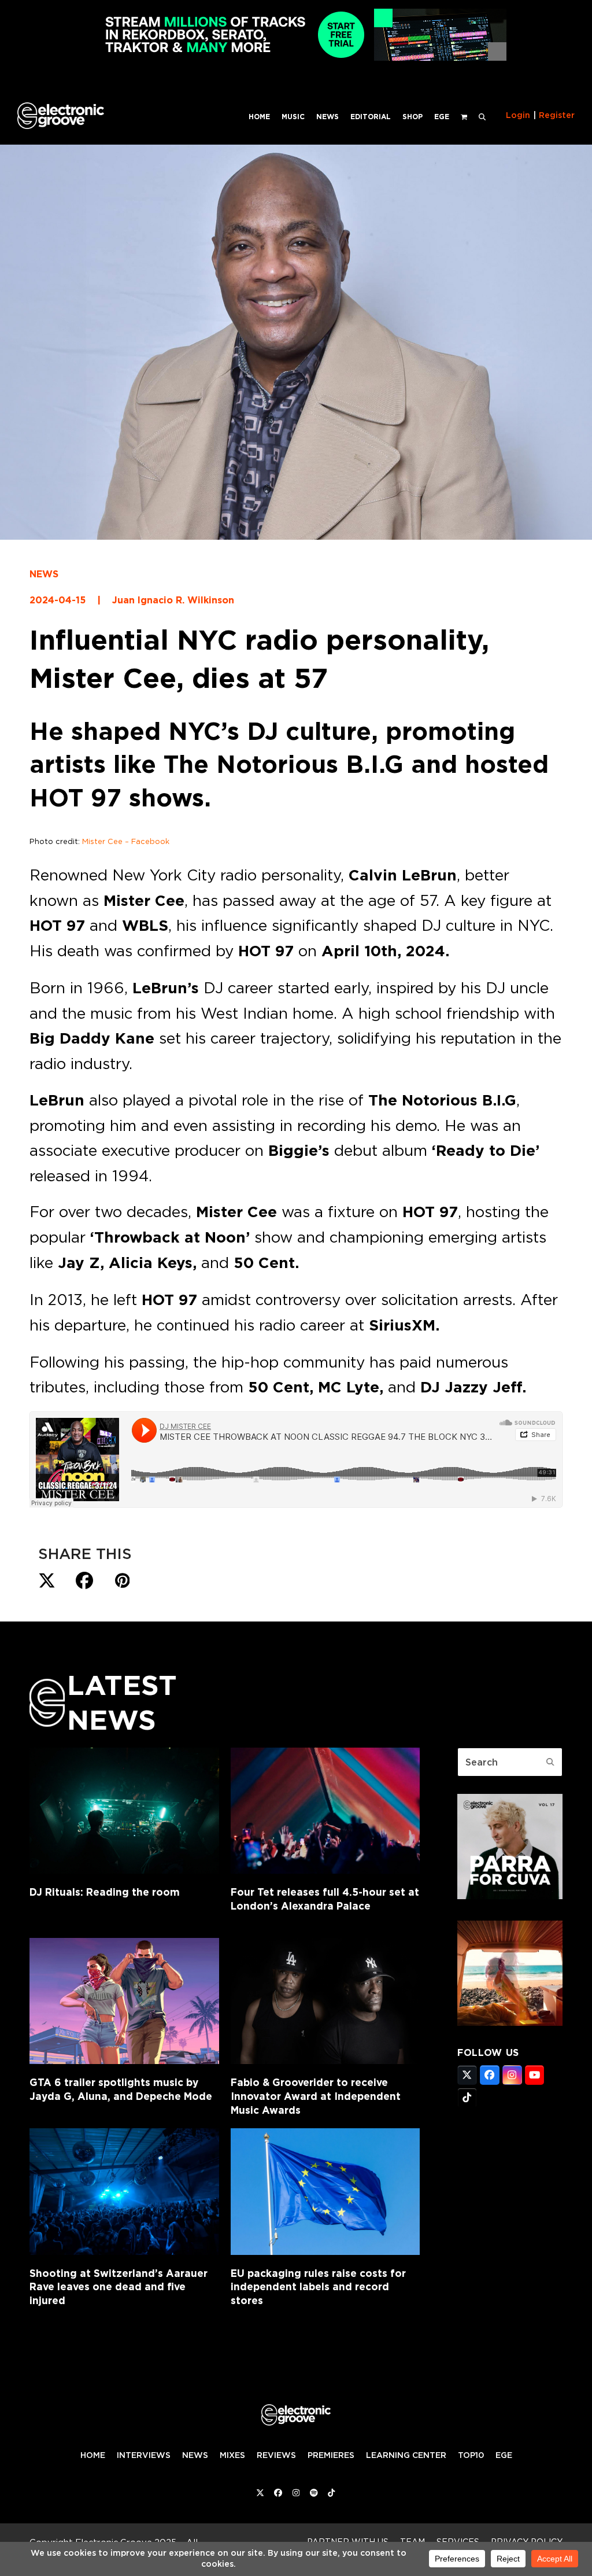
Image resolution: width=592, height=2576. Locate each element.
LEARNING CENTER (406, 2455)
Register (557, 115)
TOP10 (471, 2455)
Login (518, 115)
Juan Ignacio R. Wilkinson (173, 600)
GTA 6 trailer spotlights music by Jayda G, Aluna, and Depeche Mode (121, 2089)
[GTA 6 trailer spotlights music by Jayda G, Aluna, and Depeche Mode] (124, 2001)
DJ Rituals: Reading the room (105, 1892)
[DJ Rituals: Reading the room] (124, 1811)
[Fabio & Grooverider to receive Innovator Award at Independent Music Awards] (325, 2001)
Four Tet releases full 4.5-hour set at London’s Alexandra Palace (325, 1899)
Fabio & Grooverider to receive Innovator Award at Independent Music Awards (316, 2096)
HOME (93, 2455)
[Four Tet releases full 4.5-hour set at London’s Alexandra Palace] (325, 1811)
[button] (482, 116)
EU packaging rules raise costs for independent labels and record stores (318, 2287)
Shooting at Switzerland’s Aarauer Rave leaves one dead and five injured (119, 2287)
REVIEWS (276, 2455)
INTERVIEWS (144, 2455)
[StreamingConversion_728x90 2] (296, 58)
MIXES (232, 2455)
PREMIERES (331, 2455)
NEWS (44, 574)
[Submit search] (550, 1762)
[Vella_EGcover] (510, 2022)
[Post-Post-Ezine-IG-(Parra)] (510, 1896)
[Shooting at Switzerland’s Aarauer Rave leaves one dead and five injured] (124, 2191)
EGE (504, 2455)
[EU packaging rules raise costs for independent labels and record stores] (325, 2191)
